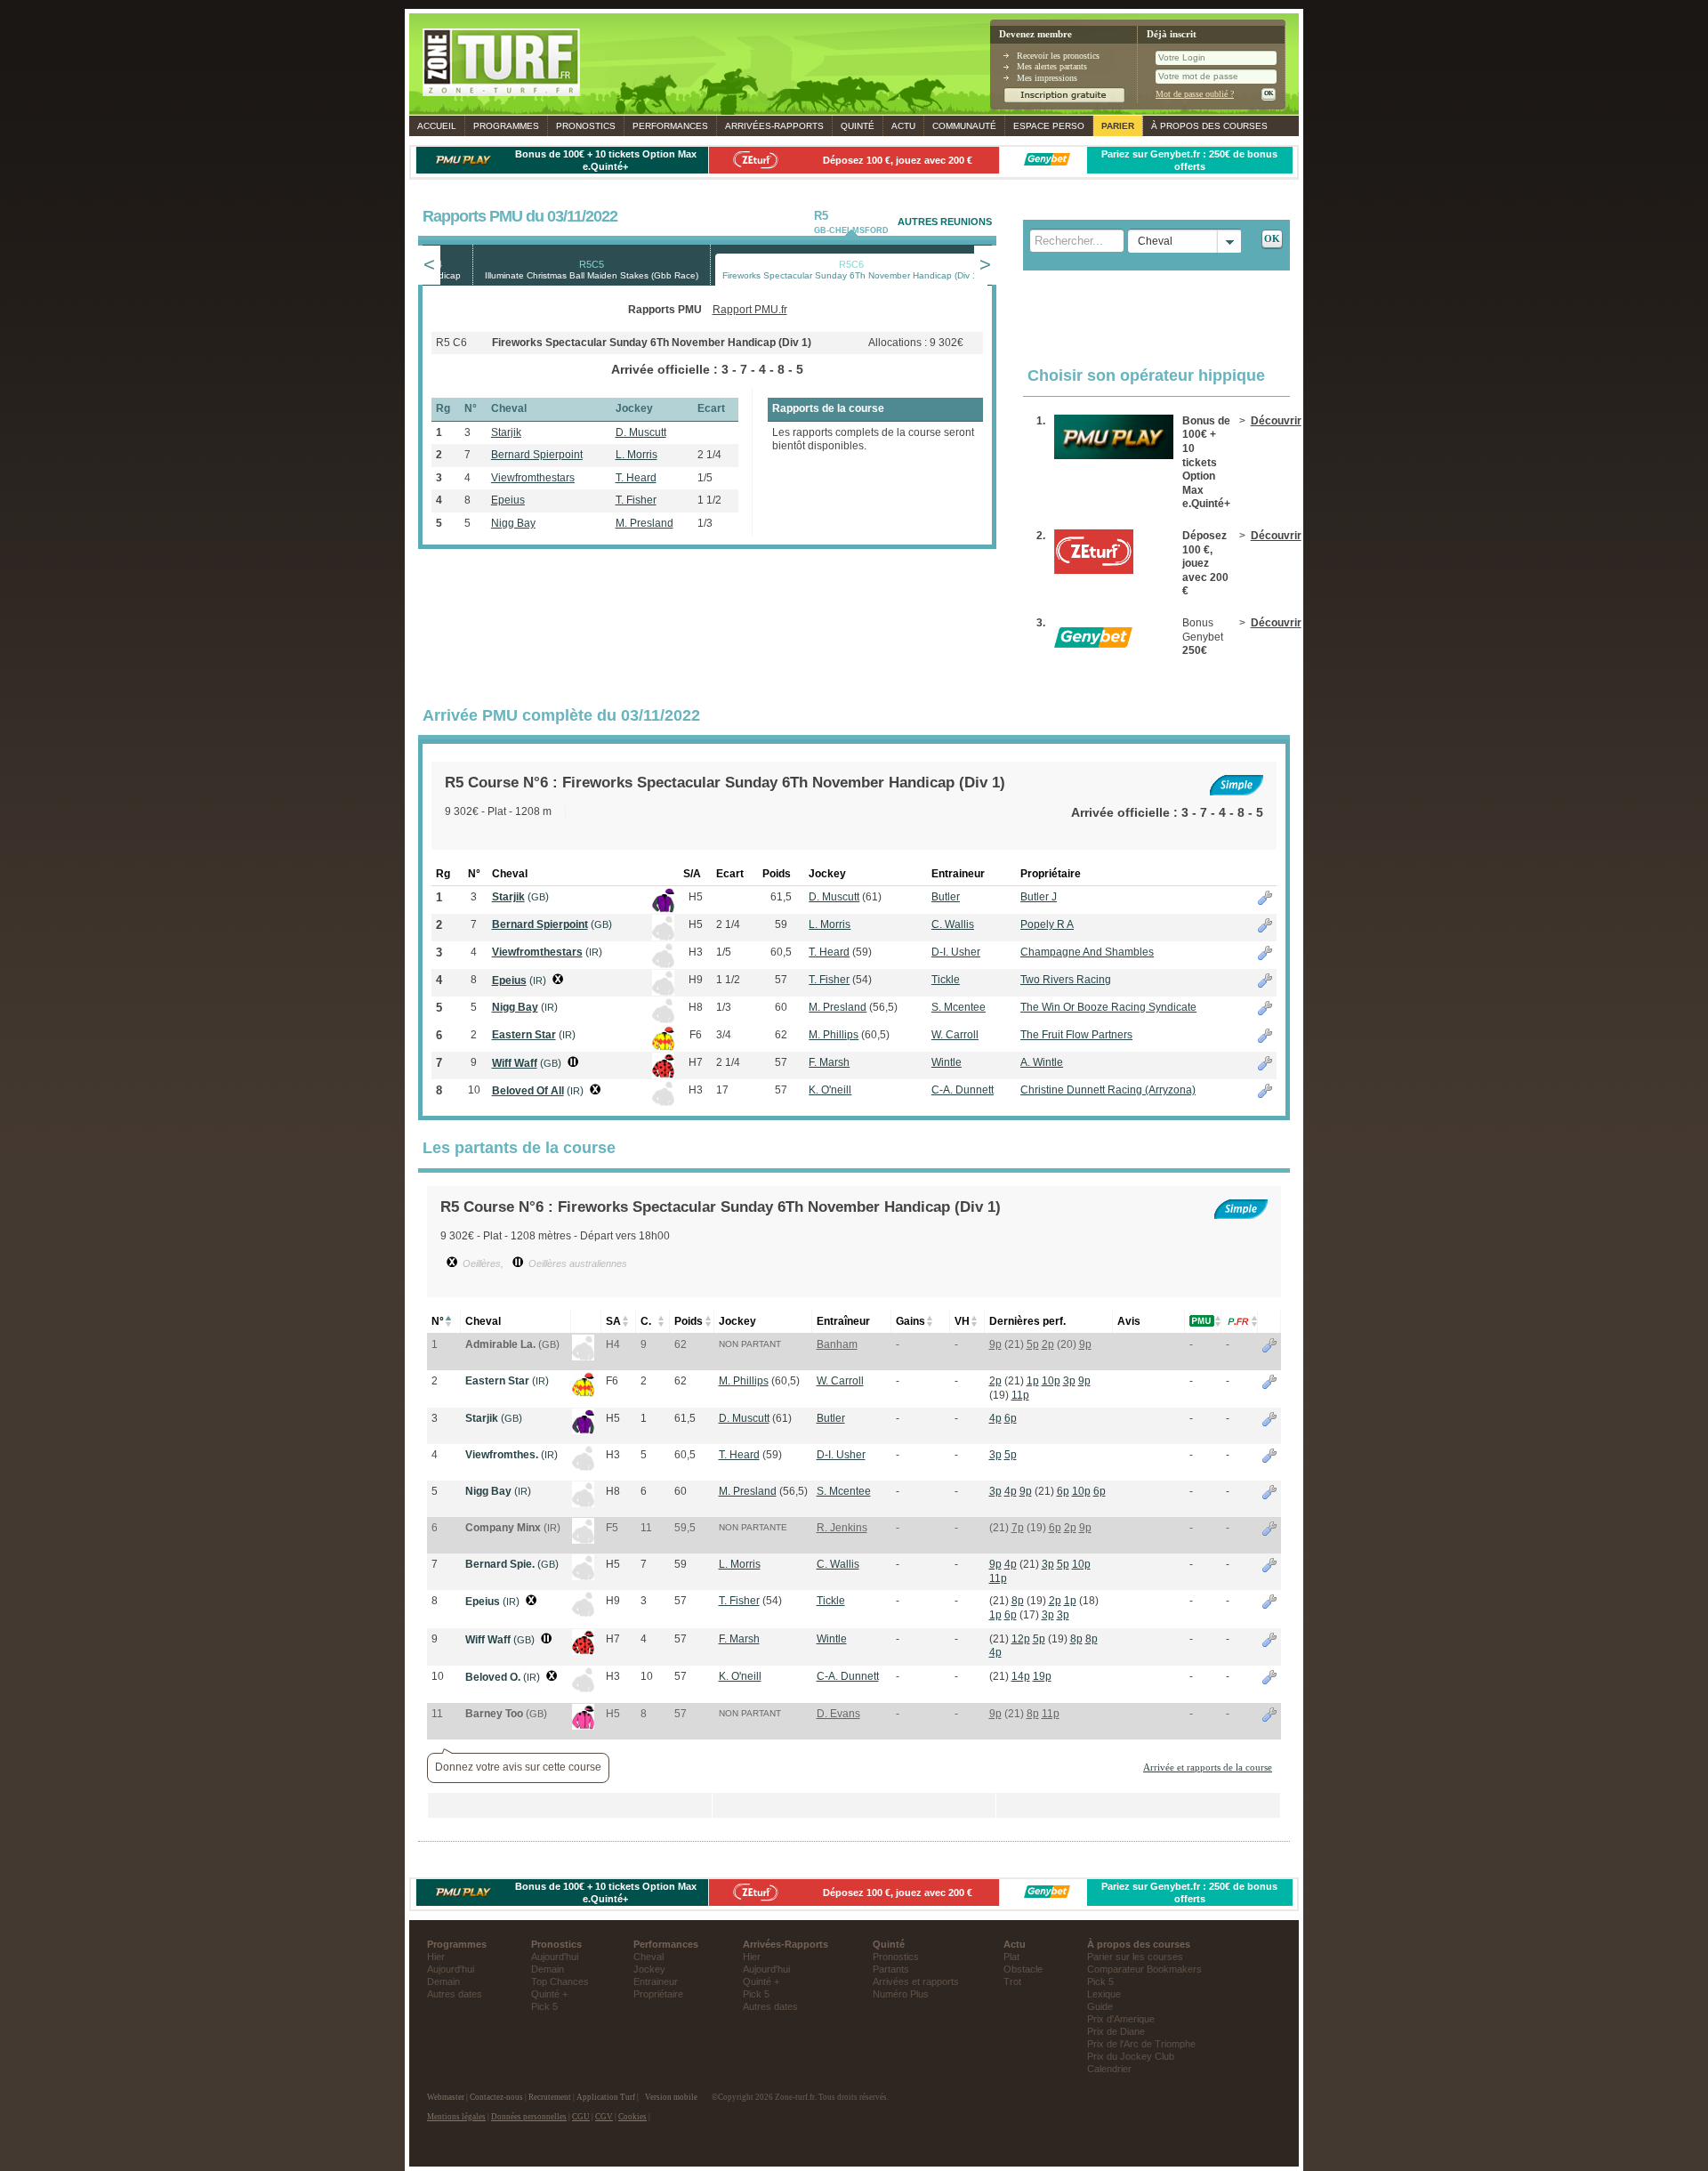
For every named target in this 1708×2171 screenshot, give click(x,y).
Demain (443, 1981)
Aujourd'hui (451, 1969)
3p (1069, 1381)
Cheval (649, 1957)
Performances (670, 126)
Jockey (649, 1969)
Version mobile (671, 2097)
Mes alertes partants (1052, 66)
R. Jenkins (842, 1528)
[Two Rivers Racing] (583, 1613)
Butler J (1039, 897)
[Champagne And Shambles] (583, 1467)
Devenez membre (1035, 34)
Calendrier (1109, 2069)
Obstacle (1023, 1969)
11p (1020, 1395)
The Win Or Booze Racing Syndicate (1108, 1007)
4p (995, 1418)
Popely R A (1047, 924)
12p (1021, 1639)
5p (1033, 1344)
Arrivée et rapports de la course (1208, 1767)
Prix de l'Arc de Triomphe (1141, 2044)
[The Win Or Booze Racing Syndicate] (583, 1504)
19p (1042, 1676)
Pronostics (586, 126)
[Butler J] (583, 1431)
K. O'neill (830, 1090)
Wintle (947, 1062)
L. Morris (636, 455)
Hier (436, 1957)
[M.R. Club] (583, 1357)
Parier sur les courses (1135, 1957)
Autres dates (455, 1994)
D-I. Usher (956, 952)
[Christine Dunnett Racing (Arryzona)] (583, 1689)
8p (1018, 1601)
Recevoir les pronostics (1058, 56)
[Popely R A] (583, 1577)
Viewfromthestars (533, 478)
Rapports (774, 126)
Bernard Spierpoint (537, 455)
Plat (1011, 1957)
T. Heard (636, 478)
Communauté (964, 126)
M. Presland (645, 523)
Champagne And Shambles (1087, 952)
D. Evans (838, 1714)
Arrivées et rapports (916, 1981)
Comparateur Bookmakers (1144, 1969)
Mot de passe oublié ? (1195, 94)
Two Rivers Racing (1066, 980)
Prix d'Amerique (1121, 2019)
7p (1018, 1528)
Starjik (506, 432)
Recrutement (550, 2097)
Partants (891, 1969)
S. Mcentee (959, 1007)
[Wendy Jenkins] (583, 1540)
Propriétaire (658, 1994)
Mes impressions (1047, 78)
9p (995, 1344)
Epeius (508, 500)
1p (1033, 1381)
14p (1021, 1676)
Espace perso (1049, 126)
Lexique (1104, 1994)
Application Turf (606, 2097)
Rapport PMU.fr (750, 310)
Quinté (858, 126)
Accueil (437, 126)
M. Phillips (834, 1035)
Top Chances (560, 1981)
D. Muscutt (641, 432)
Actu (903, 126)
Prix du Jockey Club (1131, 2056)
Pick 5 (544, 2006)
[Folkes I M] (583, 1726)
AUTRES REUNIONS (945, 222)
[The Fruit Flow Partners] (583, 1393)
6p (1011, 1418)
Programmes (506, 126)
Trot (1012, 1981)
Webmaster (446, 2097)
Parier (1118, 126)
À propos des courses (1209, 126)
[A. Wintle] (583, 1651)
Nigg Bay (513, 523)
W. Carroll (955, 1035)
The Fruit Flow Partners (1076, 1035)
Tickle (946, 980)
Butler (946, 897)
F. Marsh (829, 1062)
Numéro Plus (901, 1994)
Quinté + (549, 1994)
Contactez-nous (496, 2097)
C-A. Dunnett (963, 1090)
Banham (837, 1344)
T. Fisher (636, 500)
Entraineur (656, 1981)
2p (1048, 1344)
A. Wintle (1042, 1062)
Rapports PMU (665, 310)
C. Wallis (953, 924)
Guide (1100, 2006)
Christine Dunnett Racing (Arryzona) (1108, 1090)
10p (1051, 1381)
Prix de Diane (1116, 2031)
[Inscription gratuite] (1064, 100)
